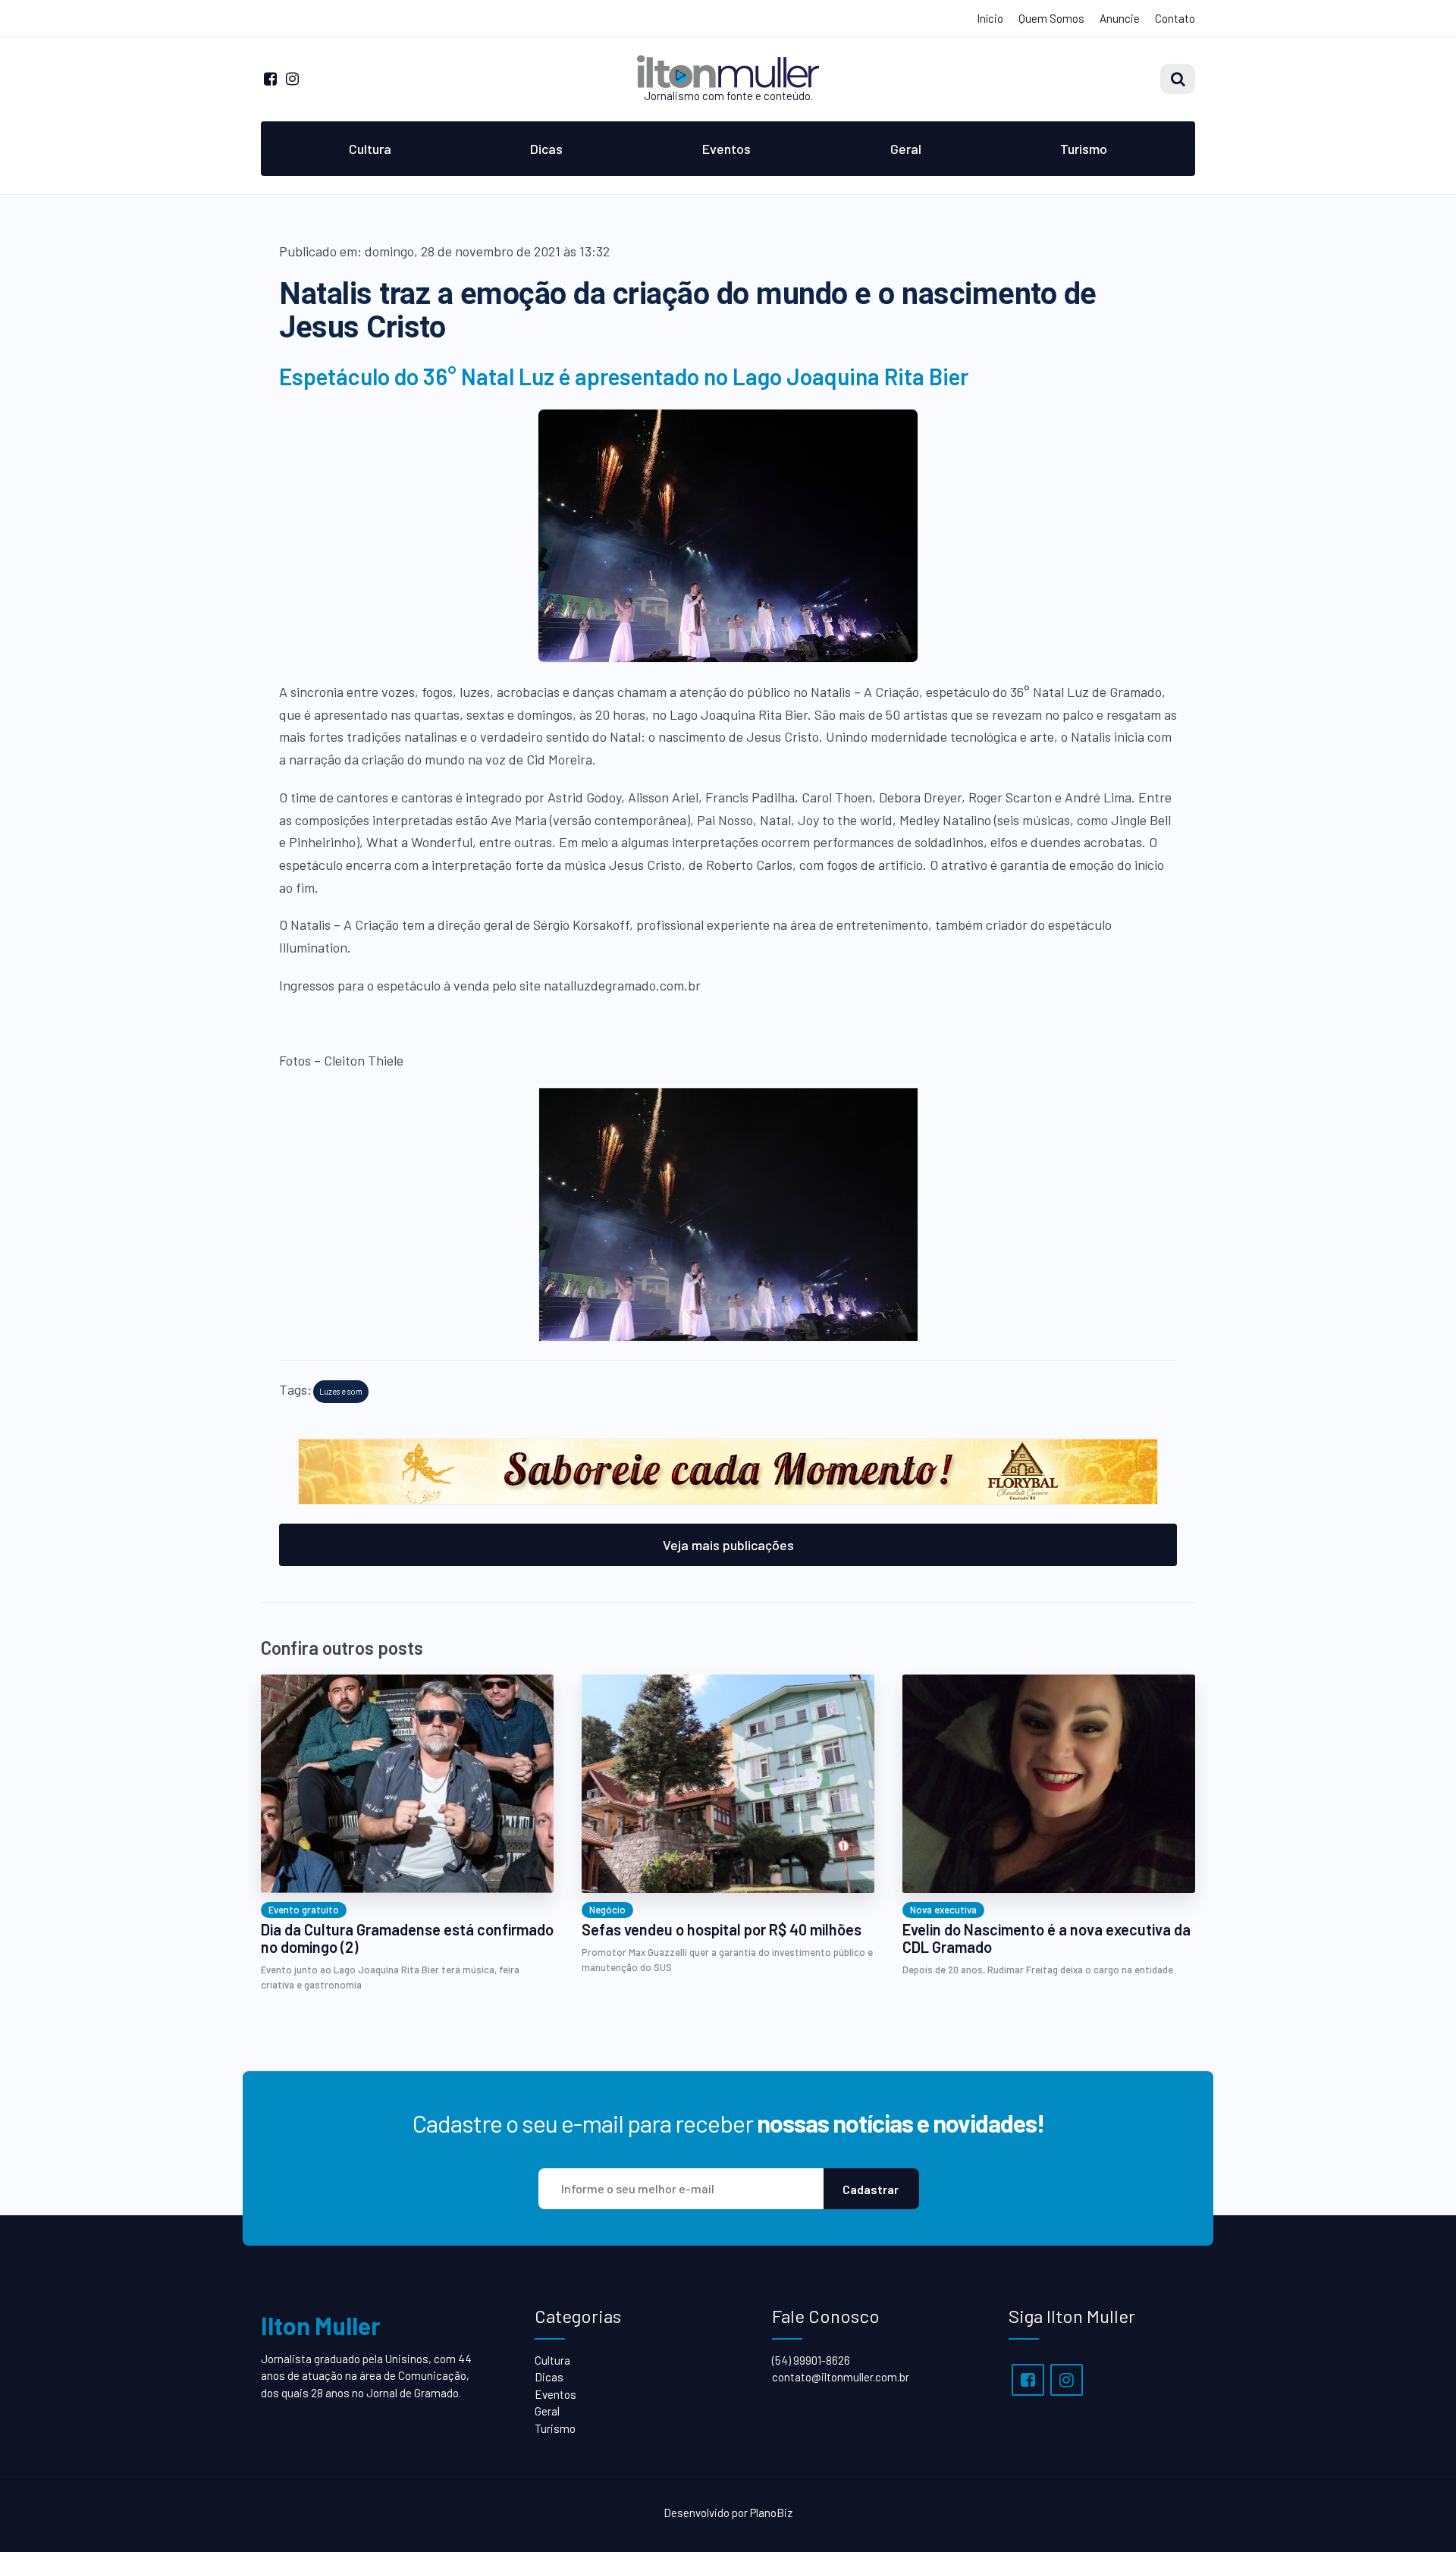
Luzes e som (341, 1391)
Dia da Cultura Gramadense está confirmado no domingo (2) (407, 1938)
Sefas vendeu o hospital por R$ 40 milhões (722, 1930)
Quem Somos (1051, 18)
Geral (906, 149)
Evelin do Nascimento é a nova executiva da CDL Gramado (1046, 1938)
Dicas (546, 149)
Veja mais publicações (728, 1545)
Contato (1175, 18)
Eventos (726, 149)
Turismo (1084, 149)
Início (990, 18)
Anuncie (1120, 18)
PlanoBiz (771, 2513)
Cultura (370, 149)
